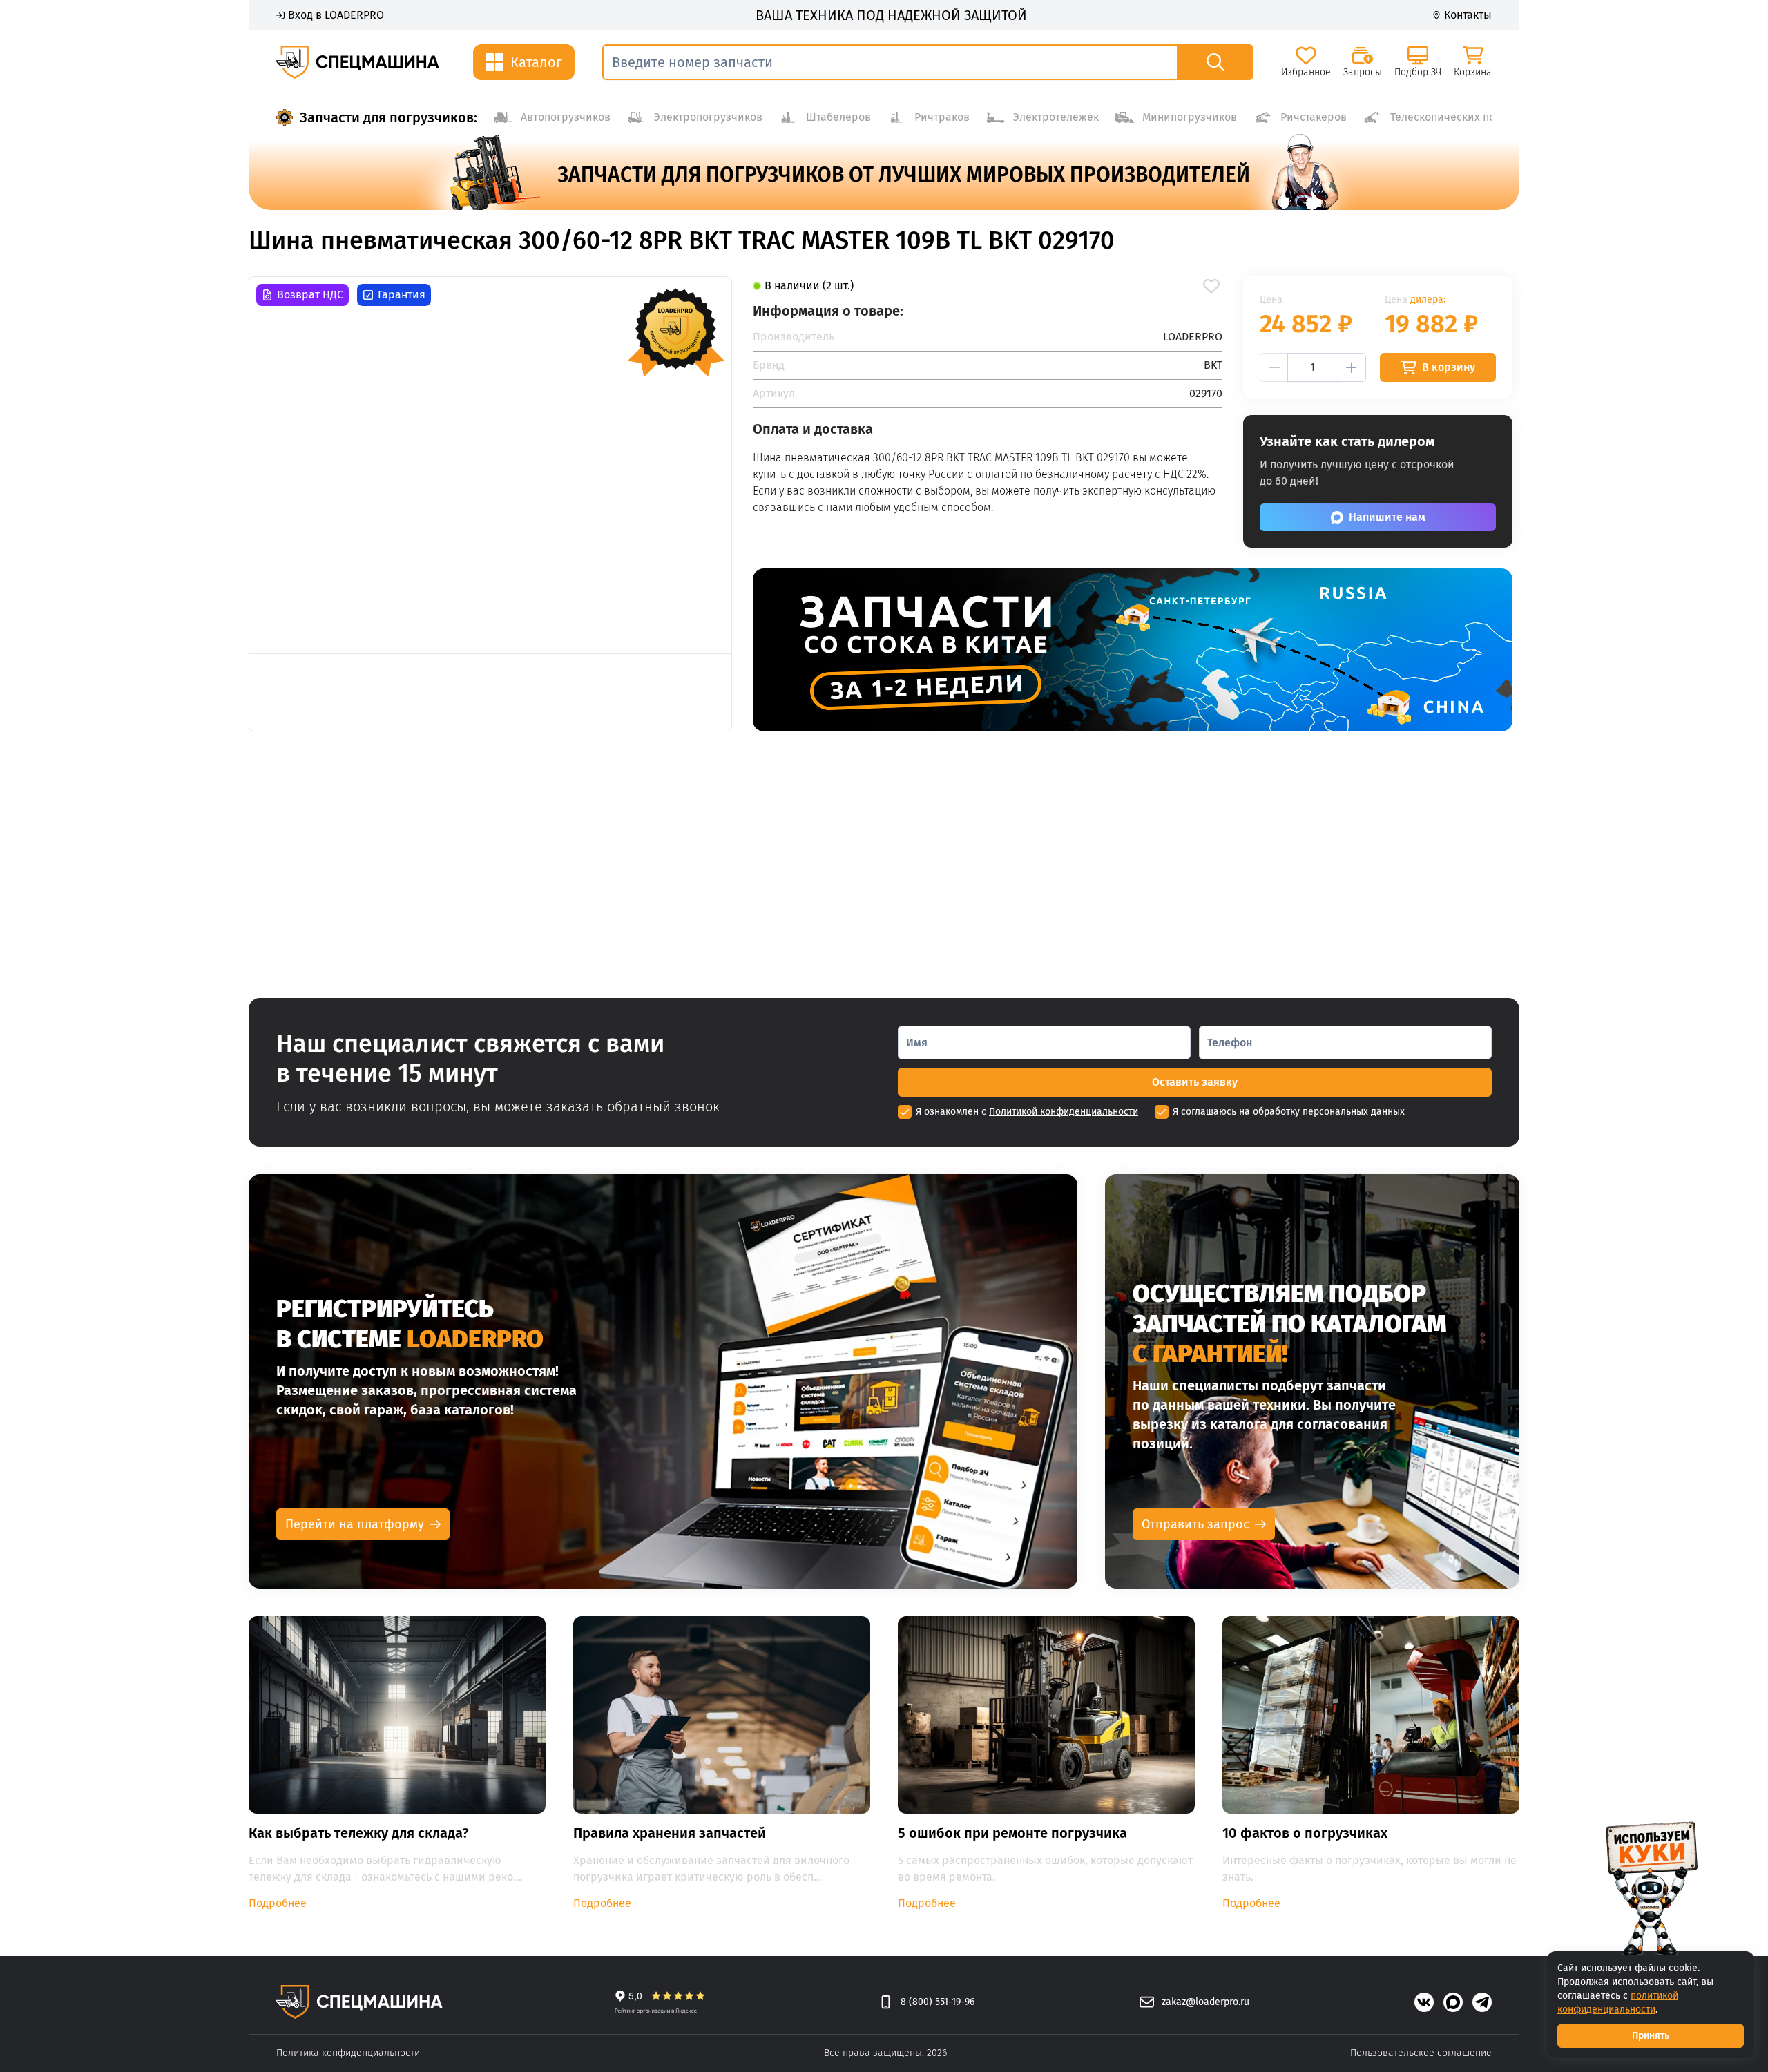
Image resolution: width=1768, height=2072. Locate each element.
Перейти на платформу (355, 1524)
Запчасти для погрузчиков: (388, 117)
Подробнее (278, 1903)
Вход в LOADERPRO (336, 15)
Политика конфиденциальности (348, 2053)
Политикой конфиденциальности (1064, 1112)
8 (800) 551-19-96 (938, 2002)
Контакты (1468, 15)
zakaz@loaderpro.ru (1205, 2002)
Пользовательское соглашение (1421, 2053)
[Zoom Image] (490, 465)
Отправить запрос (1195, 1524)
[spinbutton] (1313, 367)
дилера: (1428, 299)
